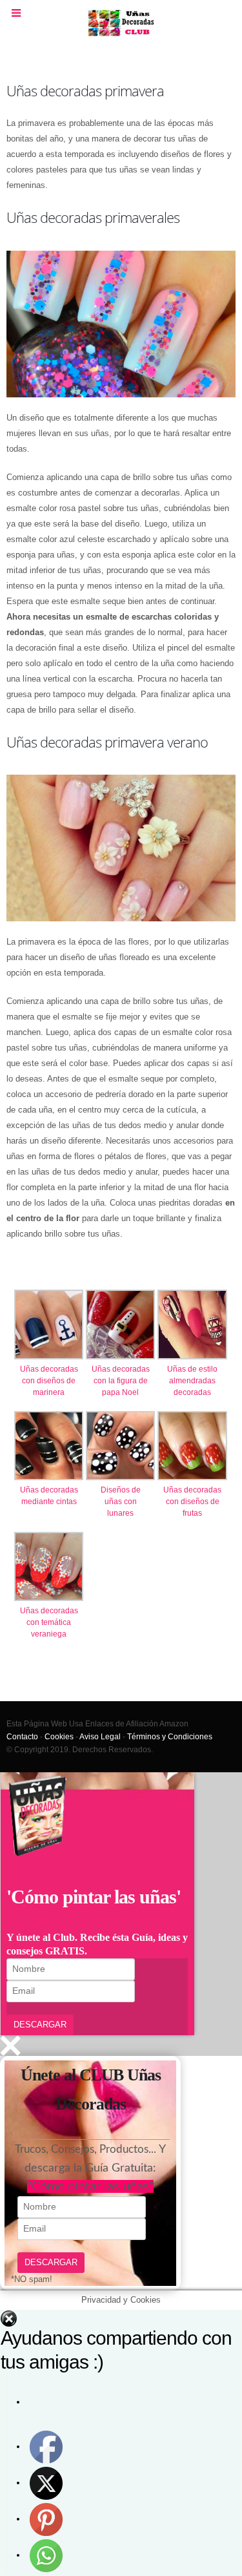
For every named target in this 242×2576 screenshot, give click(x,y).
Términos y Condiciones (170, 1736)
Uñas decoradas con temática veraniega (49, 1622)
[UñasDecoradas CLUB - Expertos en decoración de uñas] (121, 23)
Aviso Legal (100, 1736)
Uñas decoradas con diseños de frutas (192, 1502)
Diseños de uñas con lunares (121, 1502)
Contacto (22, 1736)
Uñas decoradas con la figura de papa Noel (121, 1381)
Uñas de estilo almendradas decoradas (192, 1381)
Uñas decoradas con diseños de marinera (49, 1381)
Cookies (59, 1736)
